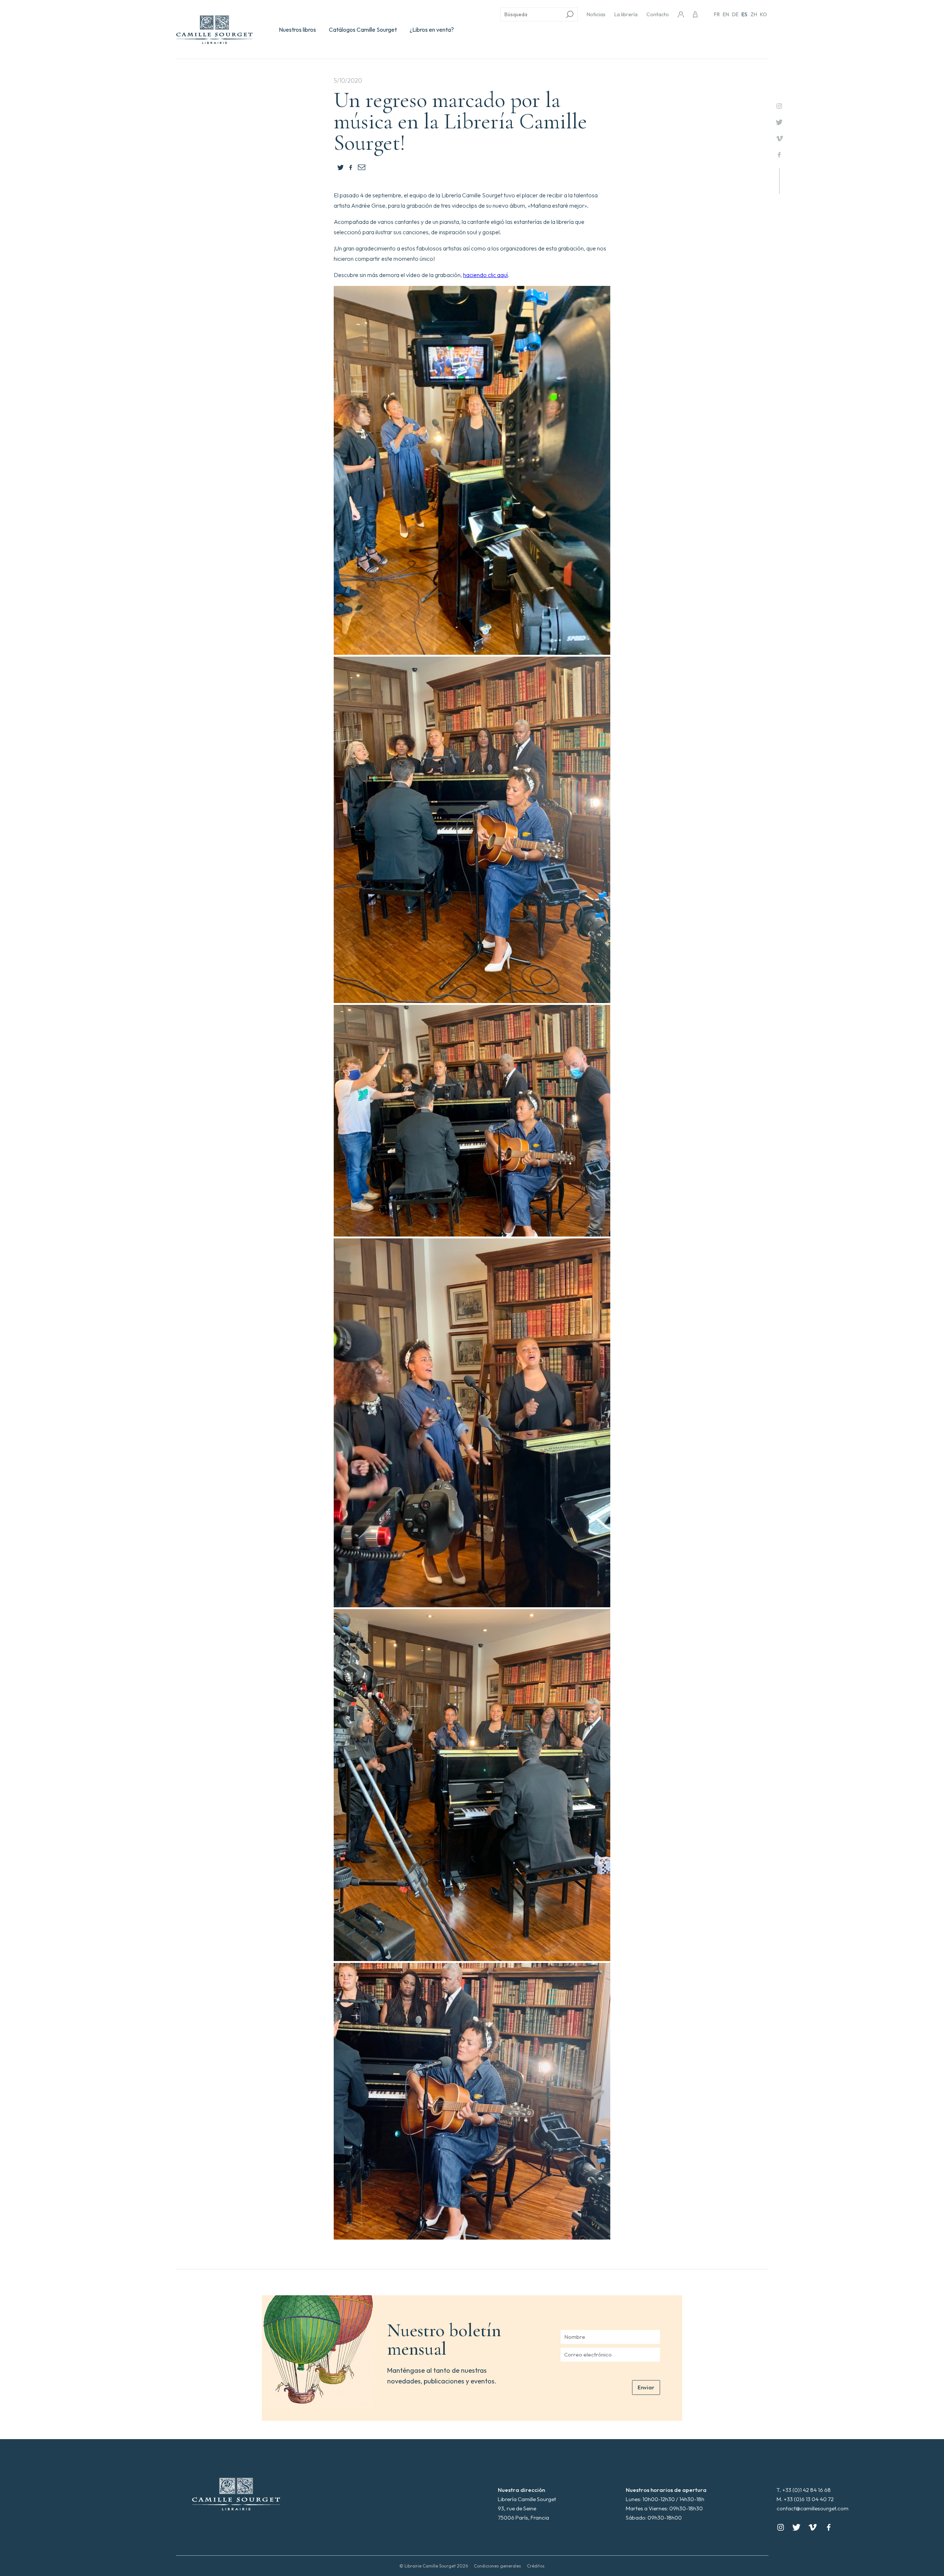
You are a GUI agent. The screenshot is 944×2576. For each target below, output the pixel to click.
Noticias (596, 14)
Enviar (646, 2387)
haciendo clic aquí (485, 275)
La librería (626, 14)
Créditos (536, 2566)
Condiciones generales (497, 2566)
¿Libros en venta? (432, 30)
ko (763, 14)
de (735, 14)
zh (754, 14)
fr (717, 14)
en (726, 14)
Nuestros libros (297, 30)
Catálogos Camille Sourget (363, 30)
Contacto (658, 14)
